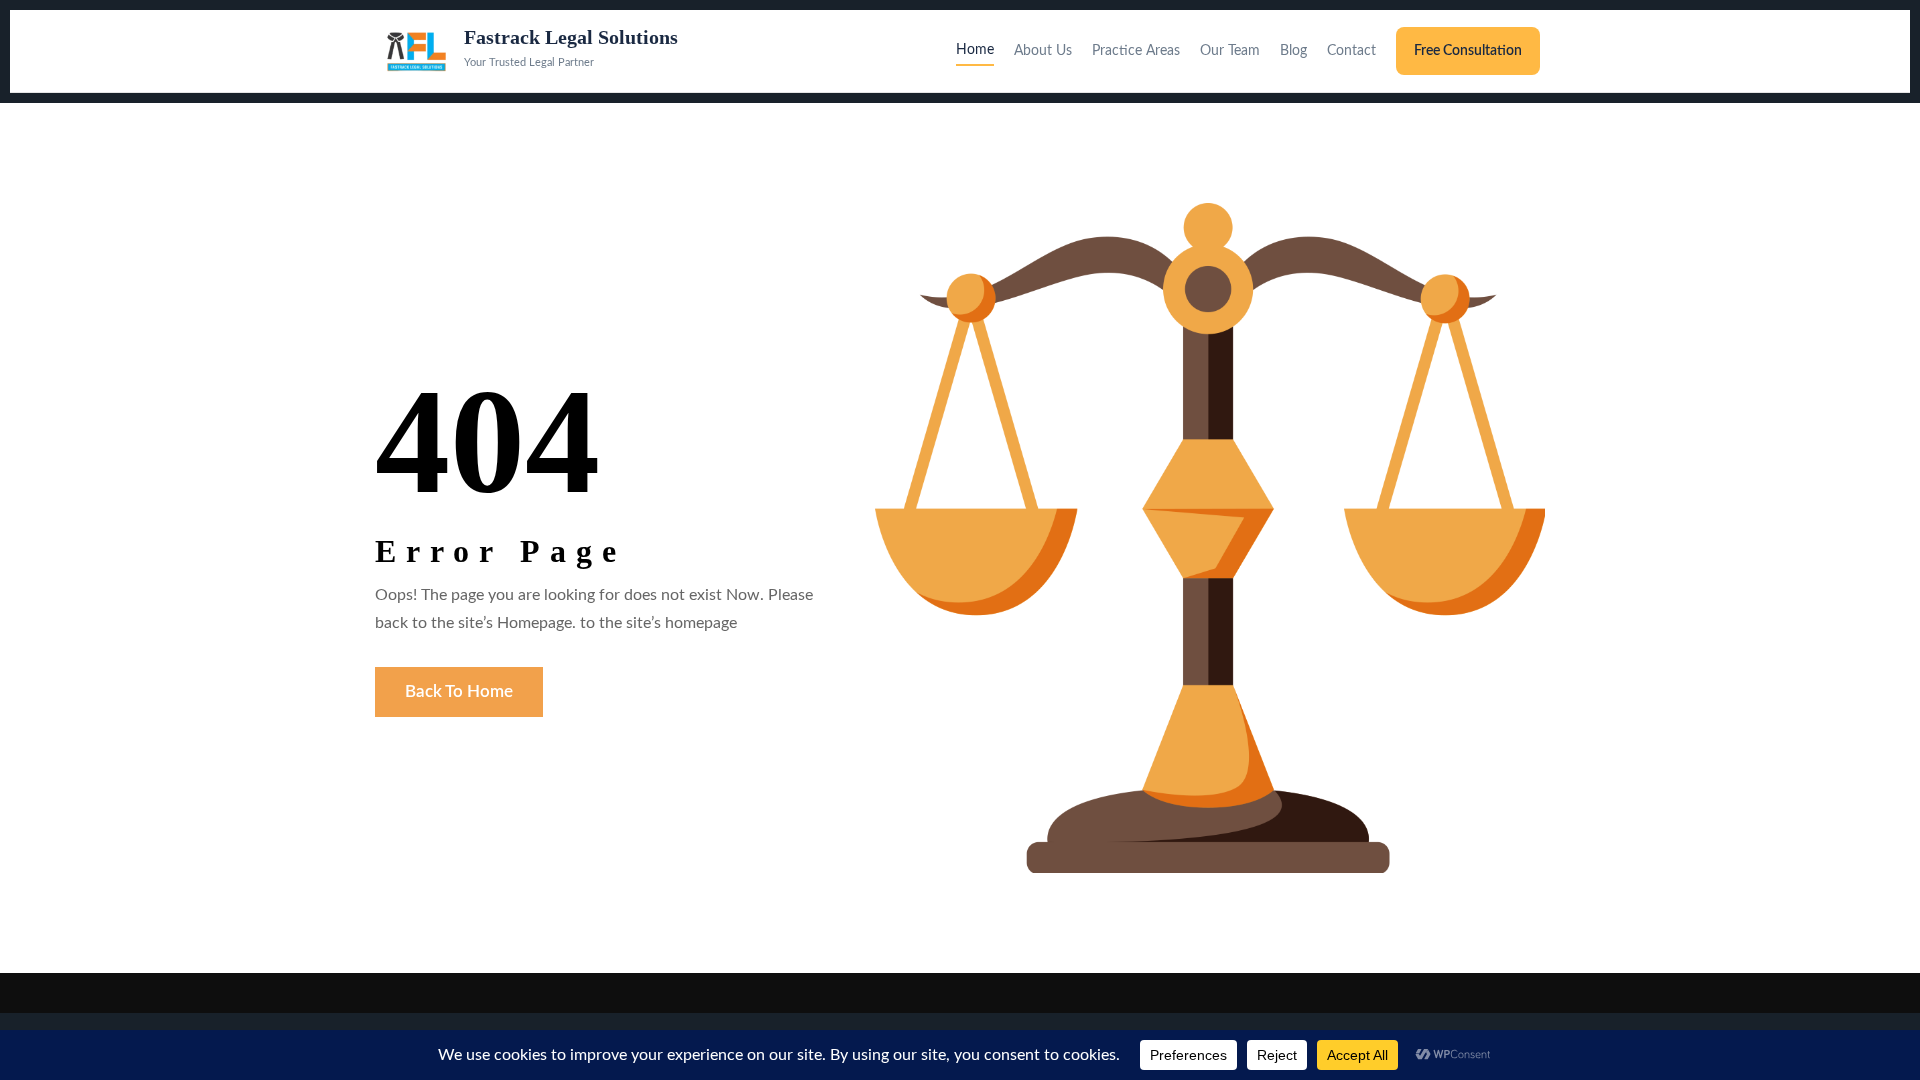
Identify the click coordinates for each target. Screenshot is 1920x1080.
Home (975, 50)
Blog (1293, 51)
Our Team (1230, 51)
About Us (1043, 51)
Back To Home (459, 691)
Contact (1351, 51)
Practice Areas (1136, 51)
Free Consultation (1468, 51)
